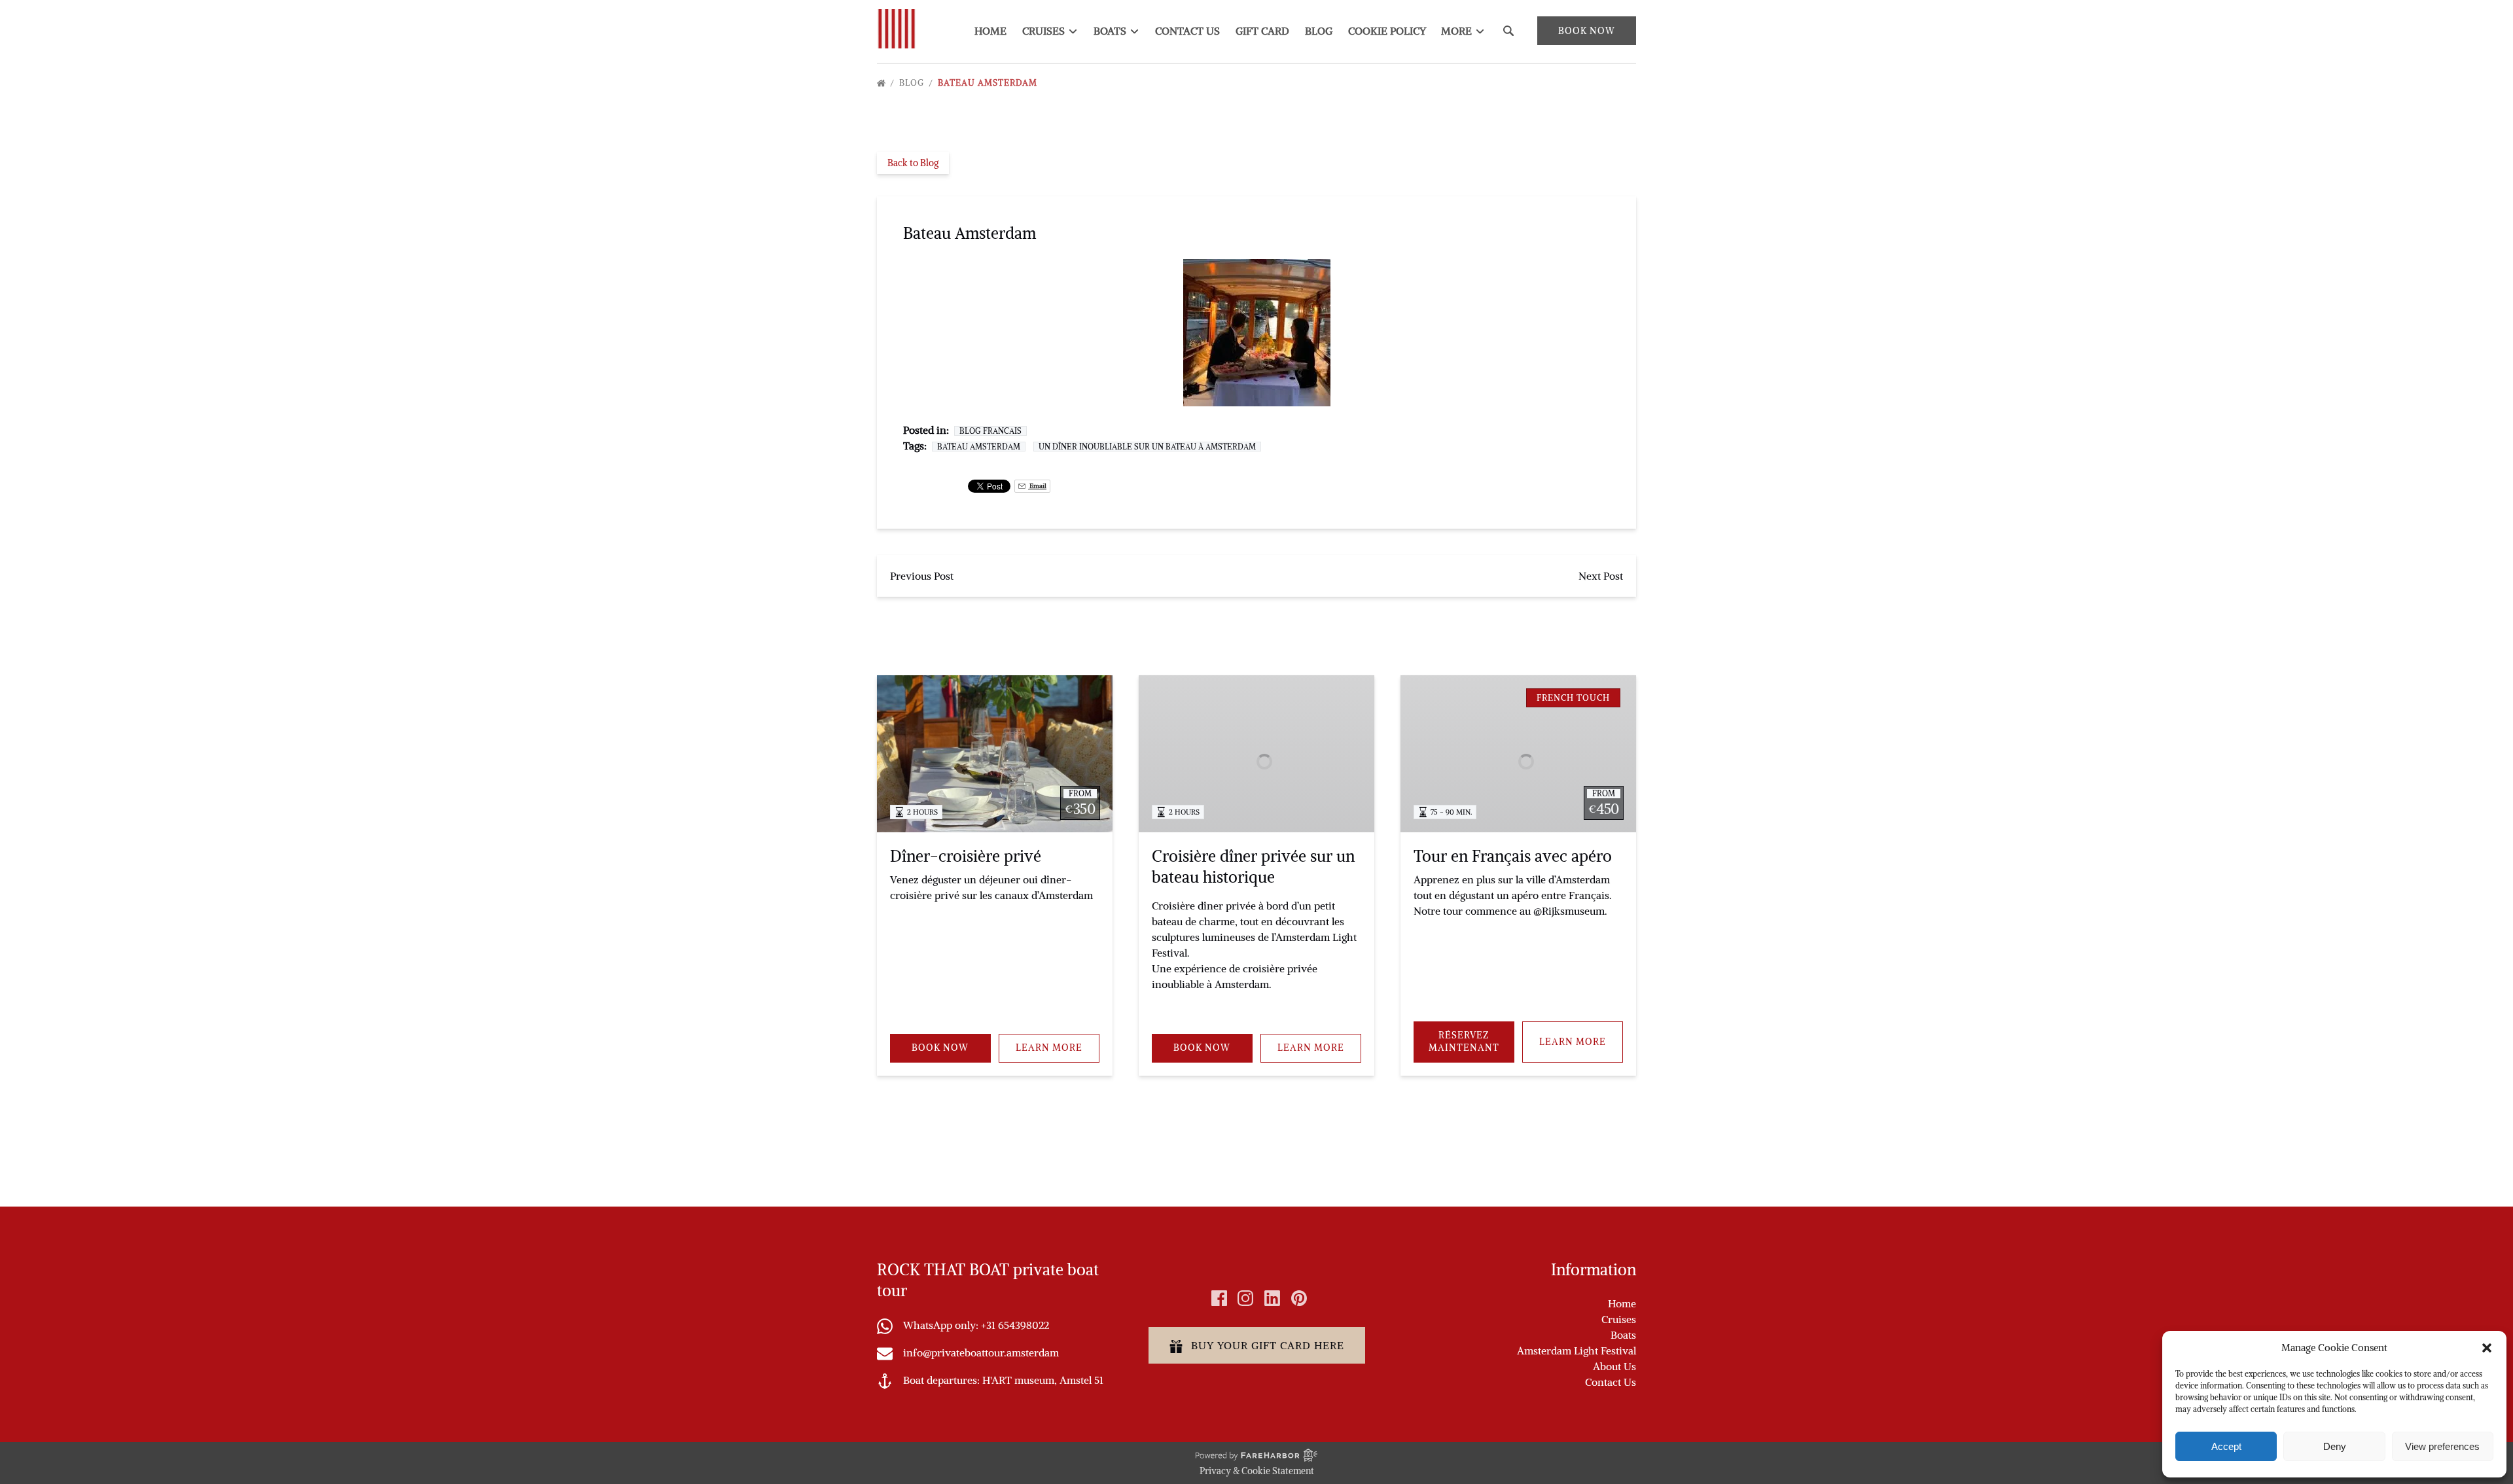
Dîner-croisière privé (966, 856)
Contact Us (1187, 31)
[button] (2487, 1348)
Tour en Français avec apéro (1513, 856)
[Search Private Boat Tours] (1508, 31)
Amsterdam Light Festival (1577, 1351)
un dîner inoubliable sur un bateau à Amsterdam (1147, 447)
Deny (2335, 1446)
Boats (1623, 1335)
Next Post (1601, 576)
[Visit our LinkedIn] (1272, 1298)
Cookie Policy (1387, 31)
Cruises (1619, 1319)
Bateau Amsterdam (989, 83)
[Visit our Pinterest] (1299, 1298)
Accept (2226, 1446)
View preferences (2442, 1446)
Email (1037, 486)
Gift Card (1262, 31)
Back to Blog (913, 163)
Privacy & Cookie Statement (1257, 1471)
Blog (1319, 31)
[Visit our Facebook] (1219, 1298)
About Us (1614, 1366)
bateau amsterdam (979, 447)
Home (990, 31)
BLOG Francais (990, 431)
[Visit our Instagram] (1245, 1298)
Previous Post (922, 576)
